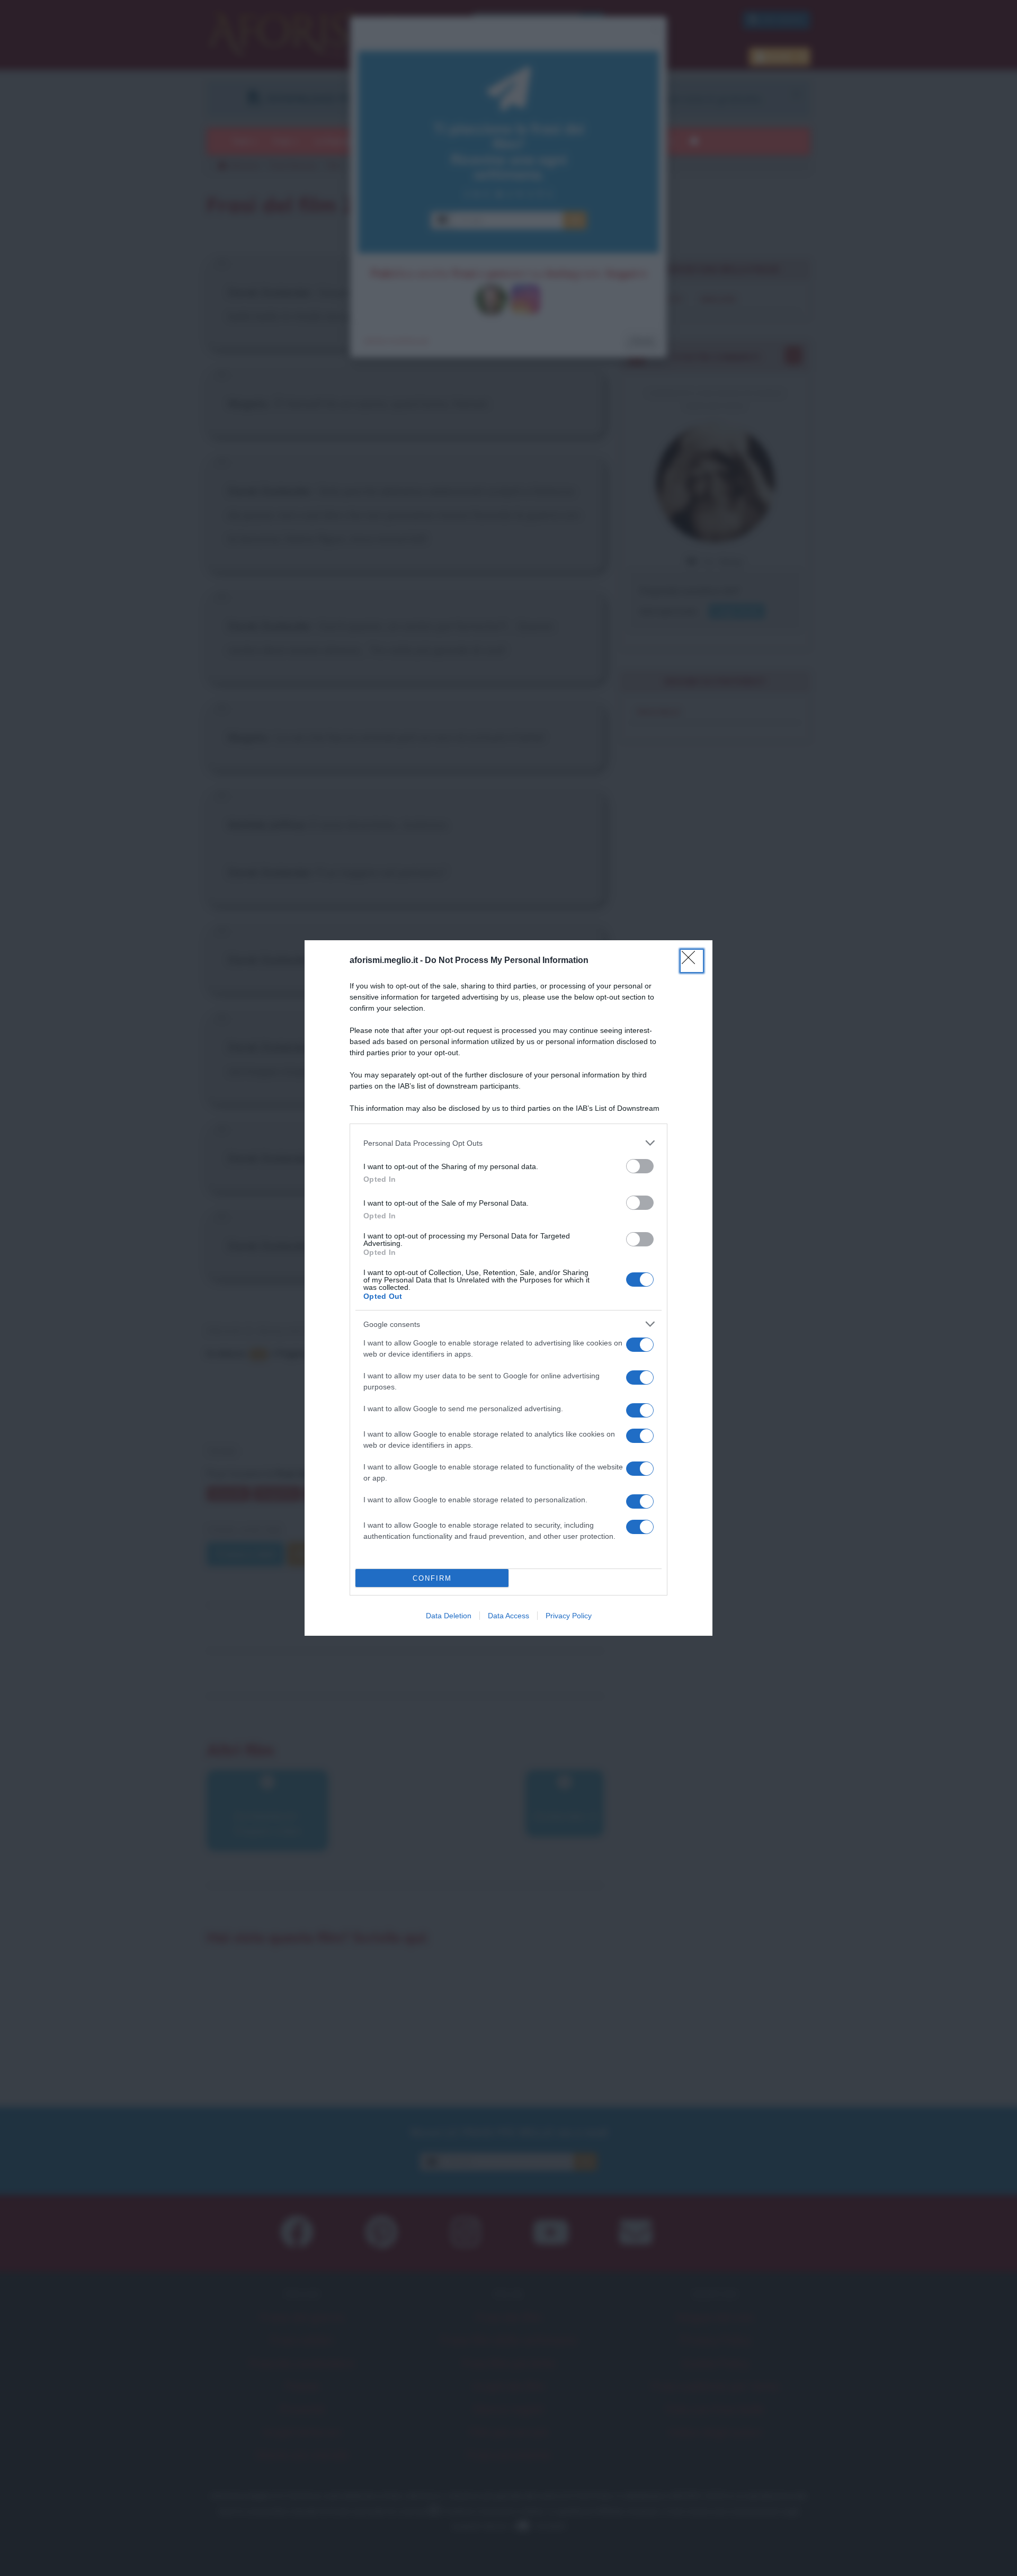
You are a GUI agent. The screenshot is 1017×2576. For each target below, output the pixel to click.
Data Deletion (449, 1616)
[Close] (692, 961)
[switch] (640, 1166)
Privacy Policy (569, 1616)
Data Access (508, 1616)
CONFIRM (432, 1578)
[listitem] (508, 1143)
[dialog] (508, 1288)
